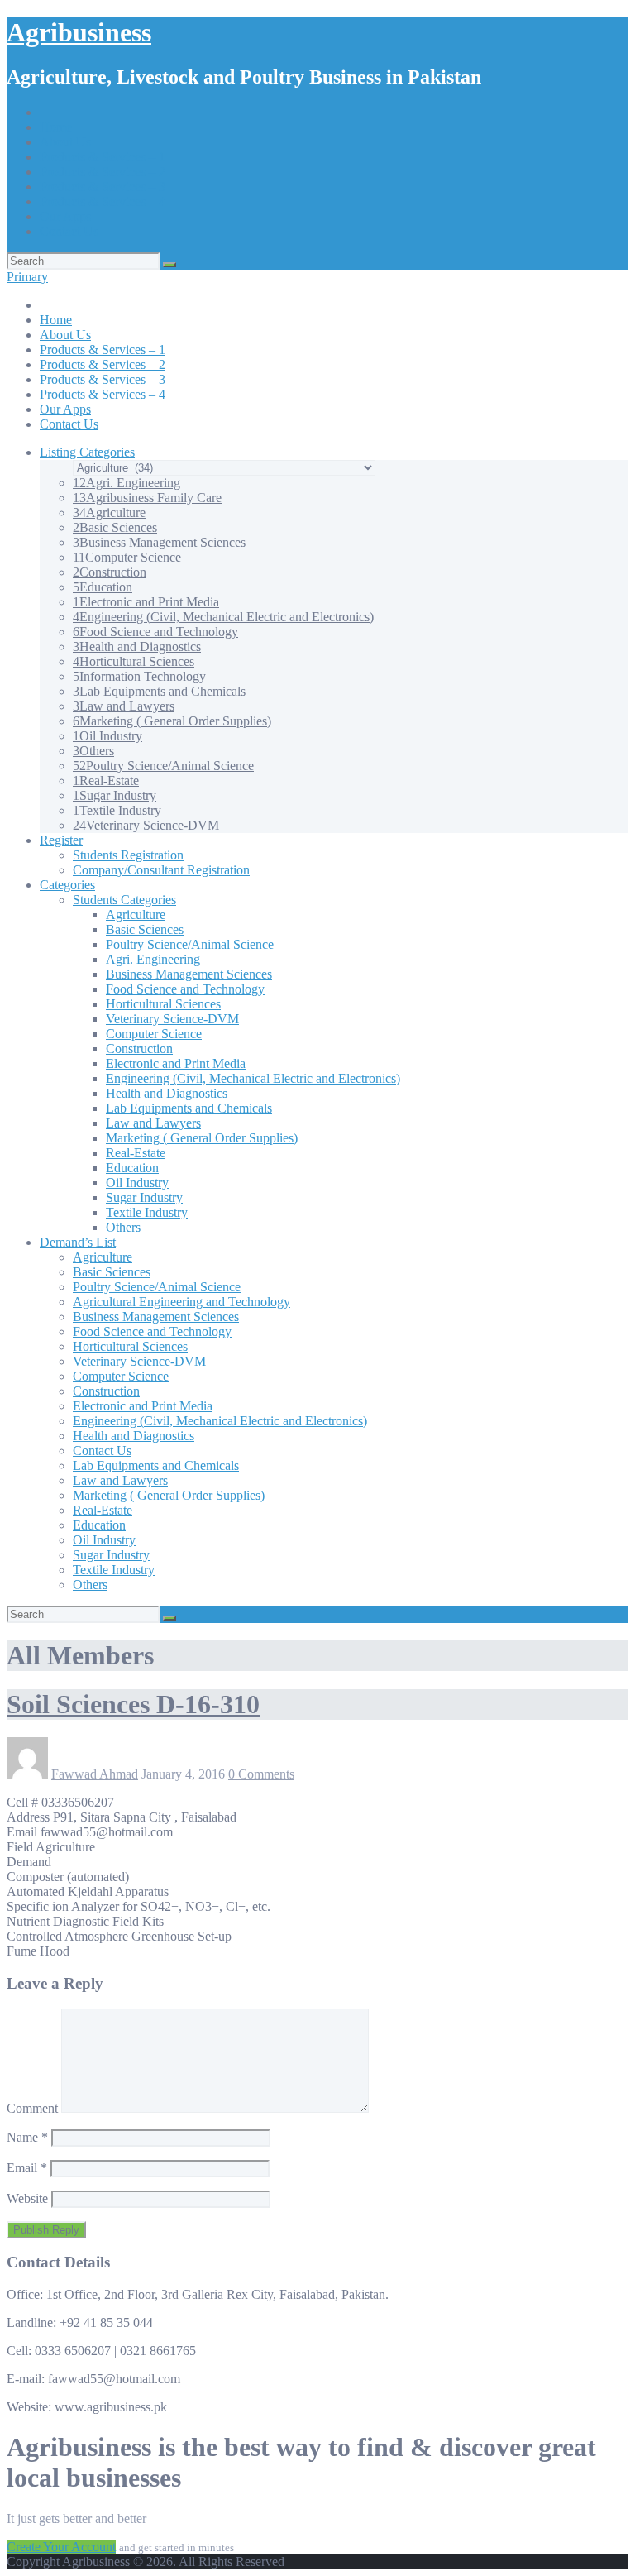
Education (103, 587)
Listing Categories (87, 452)
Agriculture (109, 512)
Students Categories (124, 900)
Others (93, 751)
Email (27, 2168)
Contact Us (69, 231)
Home (56, 127)
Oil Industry (107, 736)
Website (27, 2198)
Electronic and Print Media (146, 602)
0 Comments (261, 1774)
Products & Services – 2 (103, 172)
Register (61, 840)
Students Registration (128, 855)
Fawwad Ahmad (95, 1774)
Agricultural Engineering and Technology (181, 1302)
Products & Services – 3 (103, 187)
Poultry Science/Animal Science (163, 766)
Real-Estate (106, 780)
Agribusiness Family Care (147, 498)
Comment (32, 2108)
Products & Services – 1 (103, 157)
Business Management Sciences (159, 542)
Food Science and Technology (155, 632)
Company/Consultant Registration (161, 870)
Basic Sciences (115, 527)
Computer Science (127, 557)
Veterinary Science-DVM (146, 825)
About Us (65, 142)
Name (27, 2137)
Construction (110, 572)
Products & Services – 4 (103, 201)
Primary (27, 277)
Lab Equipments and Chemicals (159, 691)
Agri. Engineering (127, 483)
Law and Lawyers (124, 706)
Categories (67, 885)
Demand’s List (78, 1242)
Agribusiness (79, 32)
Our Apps (65, 216)
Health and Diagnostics (137, 646)
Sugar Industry (115, 795)
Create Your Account (61, 2547)
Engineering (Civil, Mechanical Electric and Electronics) (223, 617)
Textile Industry (117, 810)
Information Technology (139, 676)
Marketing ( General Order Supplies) (172, 721)
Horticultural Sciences (134, 661)
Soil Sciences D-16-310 (133, 1704)
